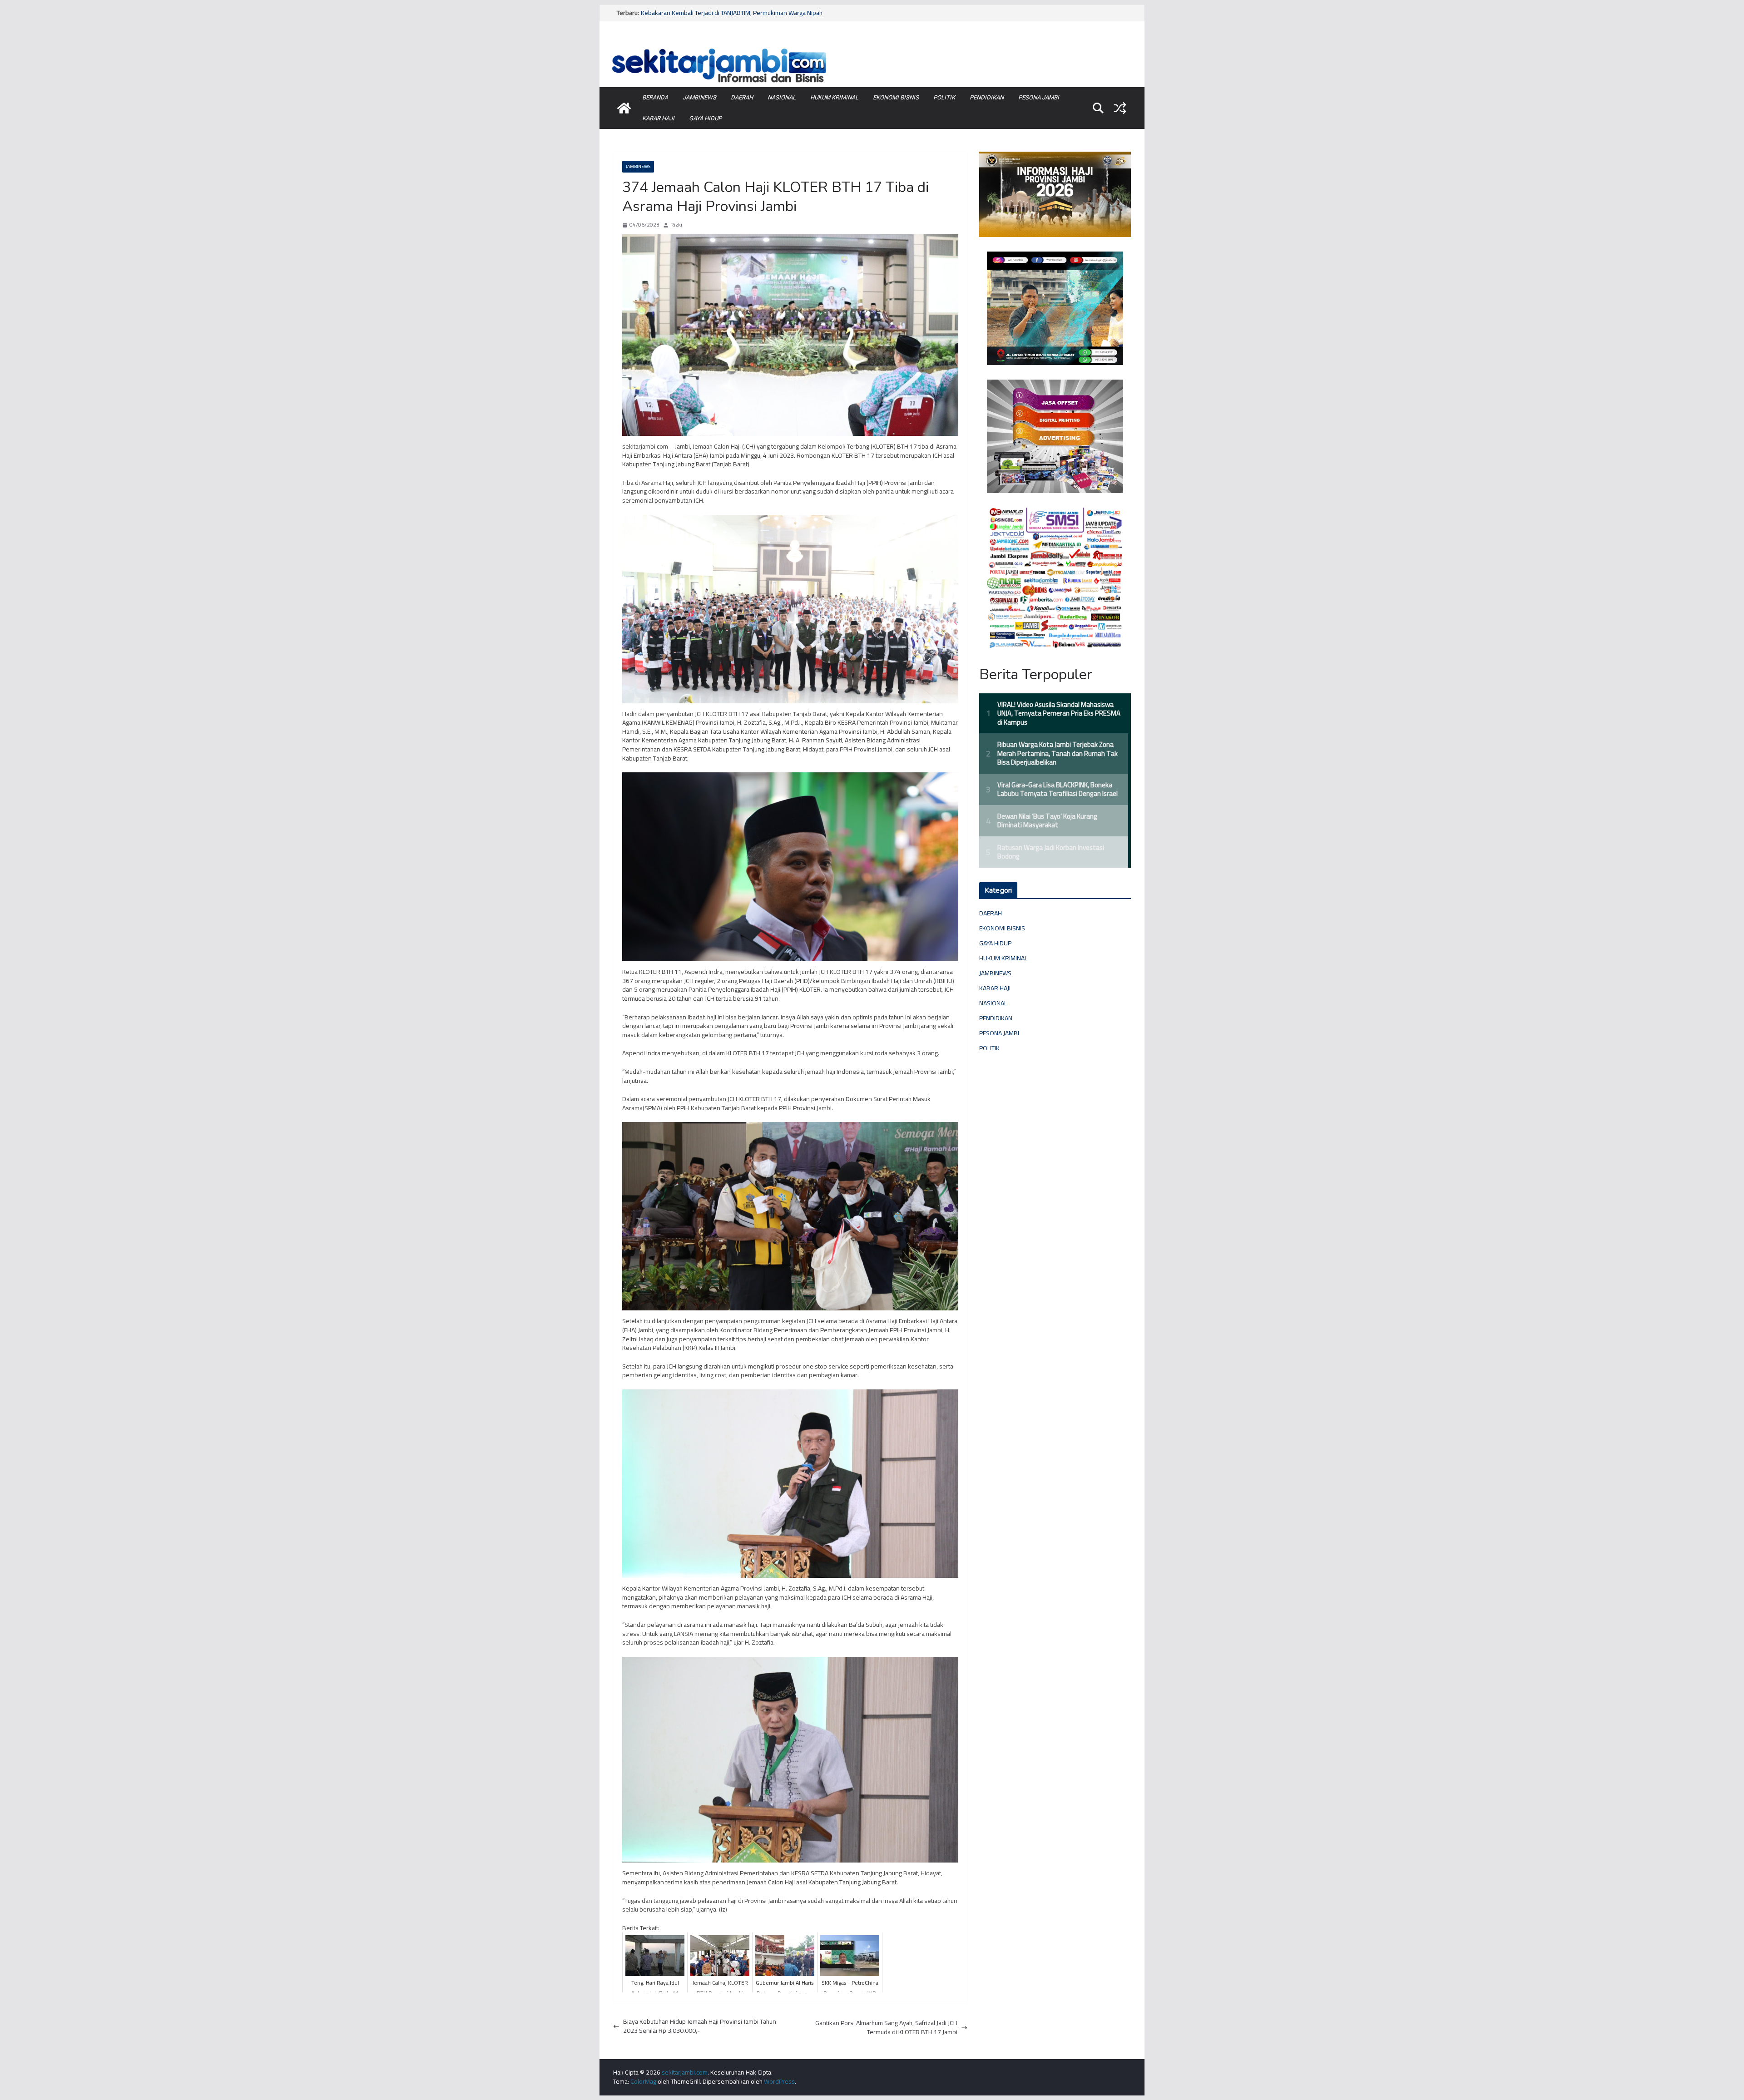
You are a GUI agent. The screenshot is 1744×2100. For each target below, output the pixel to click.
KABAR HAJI (658, 118)
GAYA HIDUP (705, 118)
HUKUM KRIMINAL (834, 97)
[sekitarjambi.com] (872, 47)
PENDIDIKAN (987, 97)
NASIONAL (782, 97)
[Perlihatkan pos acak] (1120, 108)
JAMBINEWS (699, 97)
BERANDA (655, 97)
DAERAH (742, 97)
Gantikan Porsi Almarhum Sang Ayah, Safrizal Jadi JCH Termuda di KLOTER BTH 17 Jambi (886, 2028)
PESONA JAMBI (1039, 97)
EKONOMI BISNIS (896, 97)
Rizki (676, 225)
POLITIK (944, 97)
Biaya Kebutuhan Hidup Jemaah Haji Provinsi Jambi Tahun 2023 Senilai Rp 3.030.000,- (700, 2026)
